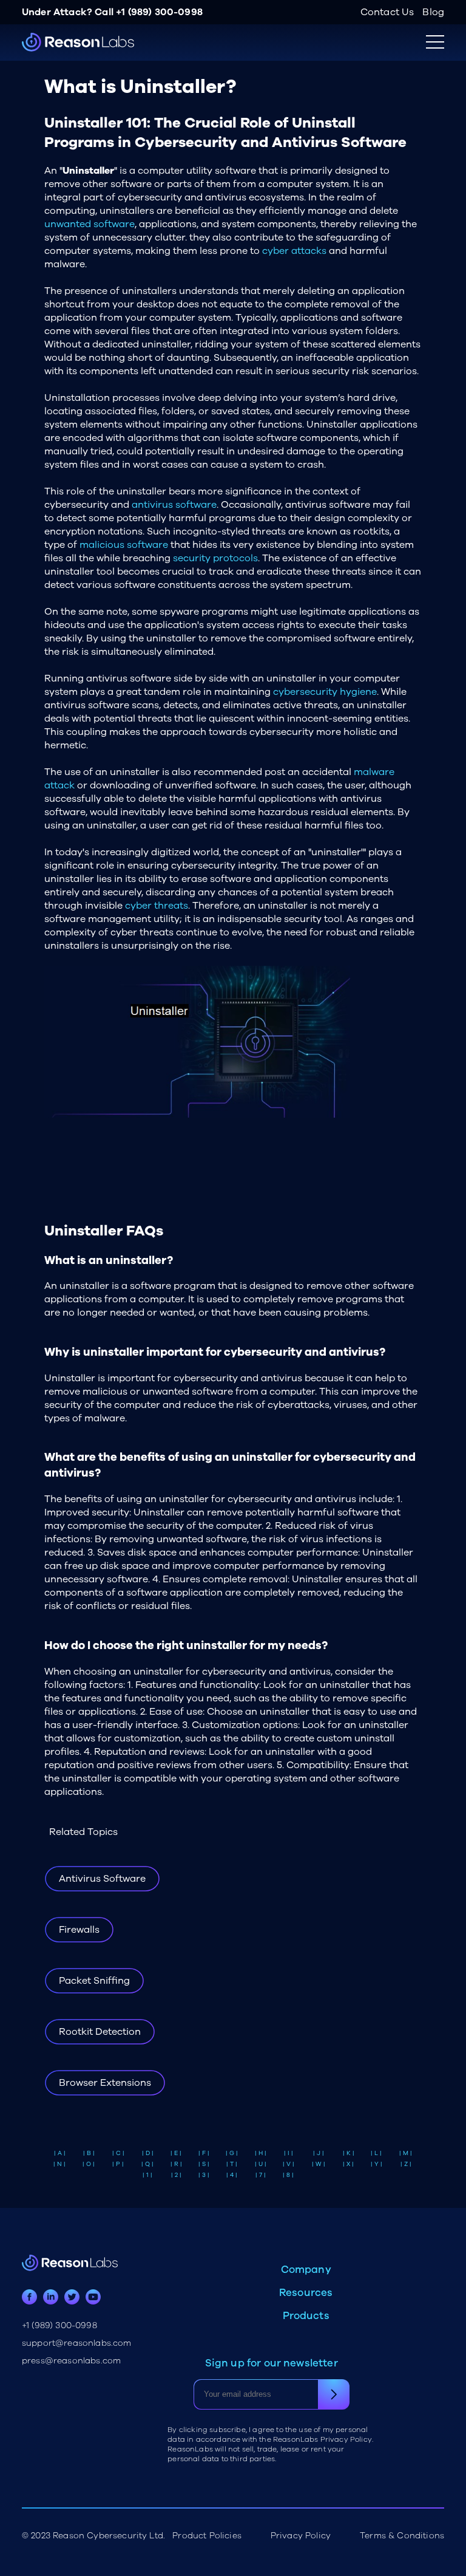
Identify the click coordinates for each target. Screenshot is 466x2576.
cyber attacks (294, 251)
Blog (433, 12)
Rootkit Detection (100, 2032)
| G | (232, 2153)
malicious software (124, 545)
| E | (176, 2153)
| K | (349, 2153)
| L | (376, 2153)
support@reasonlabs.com (77, 2343)
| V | (289, 2164)
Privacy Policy (301, 2536)
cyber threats (157, 906)
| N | (59, 2164)
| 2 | (176, 2175)
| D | (148, 2153)
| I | (289, 2153)
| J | (319, 2153)
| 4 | (232, 2175)
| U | (261, 2164)
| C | (118, 2153)
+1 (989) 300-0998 (159, 12)
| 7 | (261, 2175)
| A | (60, 2153)
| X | (348, 2164)
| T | (232, 2164)
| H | (261, 2153)
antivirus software (174, 505)
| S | (204, 2164)
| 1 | (147, 2175)
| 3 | (204, 2175)
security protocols (215, 558)
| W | (319, 2164)
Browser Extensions (105, 2083)
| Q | (147, 2164)
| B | (89, 2153)
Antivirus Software (102, 1879)
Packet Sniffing (94, 1981)
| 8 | (288, 2175)
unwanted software (89, 224)
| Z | (406, 2164)
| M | (406, 2153)
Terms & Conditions (402, 2536)
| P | (118, 2164)
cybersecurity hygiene (325, 692)
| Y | (377, 2164)
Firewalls (79, 1930)
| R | (176, 2164)
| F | (204, 2153)
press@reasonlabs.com (71, 2361)
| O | (89, 2164)
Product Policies (207, 2536)
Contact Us (387, 12)
